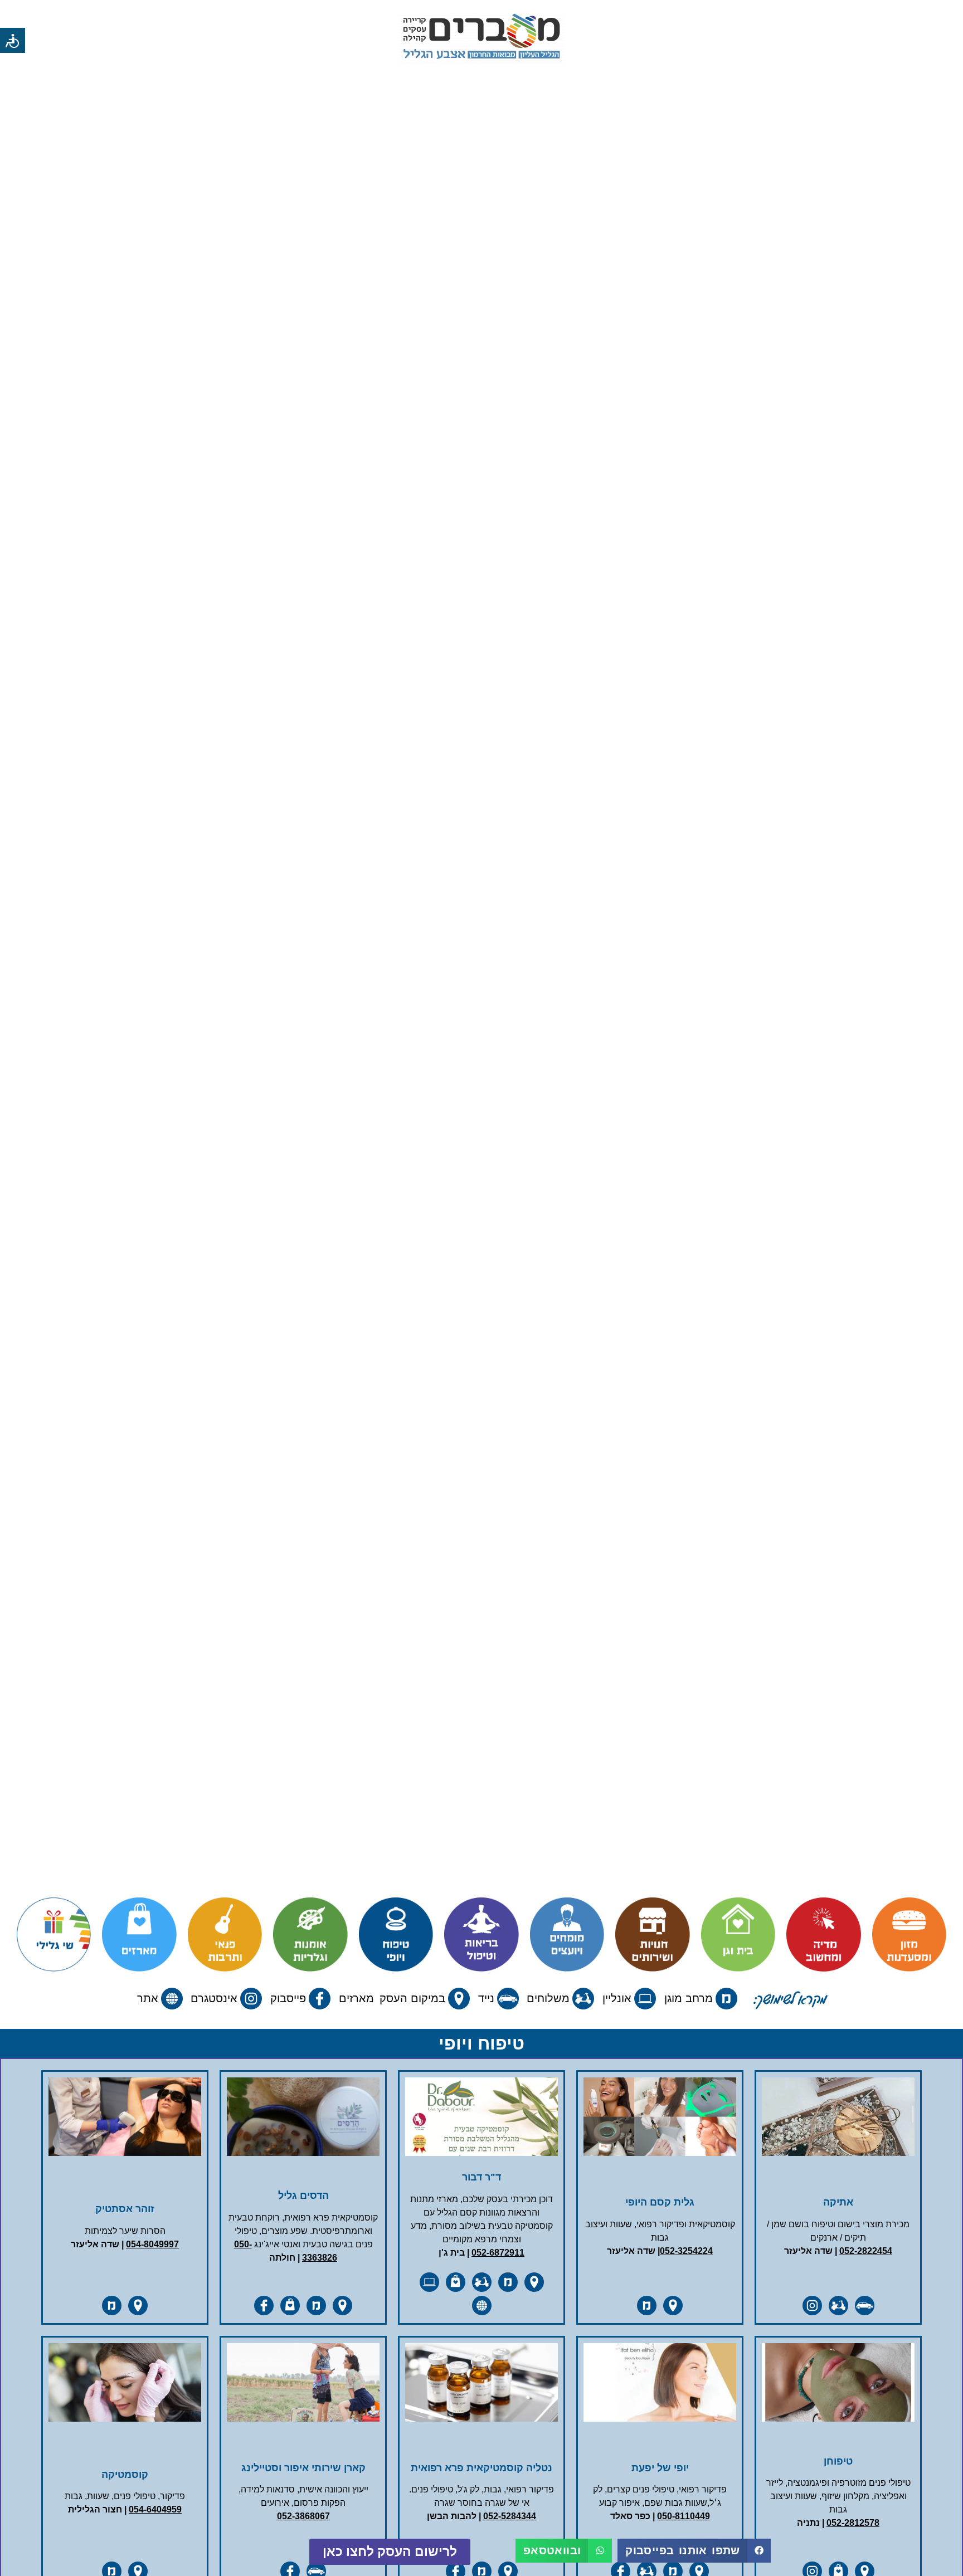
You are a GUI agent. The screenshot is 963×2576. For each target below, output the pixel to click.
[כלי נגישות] (13, 40)
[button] (694, 2551)
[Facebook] (264, 2306)
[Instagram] (812, 2306)
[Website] (481, 2306)
